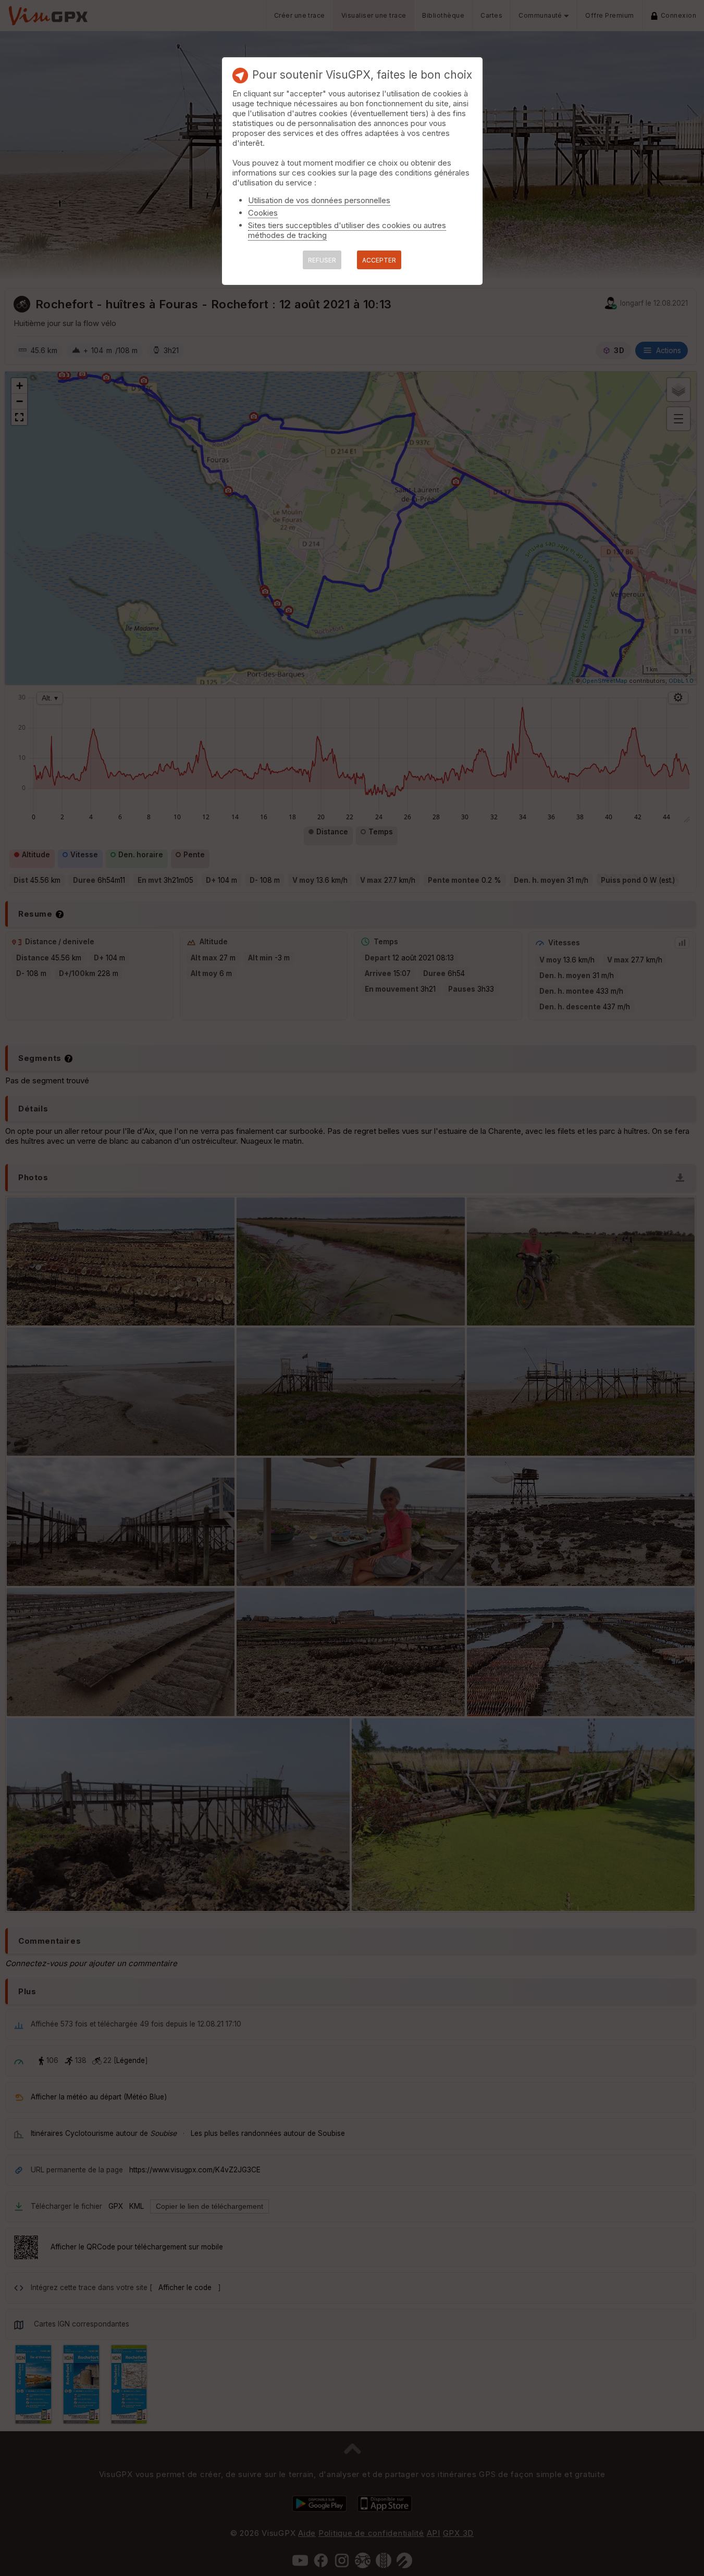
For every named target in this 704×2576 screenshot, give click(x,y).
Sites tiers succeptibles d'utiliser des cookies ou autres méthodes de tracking (347, 230)
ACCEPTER (379, 260)
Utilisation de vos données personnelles (319, 200)
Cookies (263, 213)
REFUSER (322, 260)
